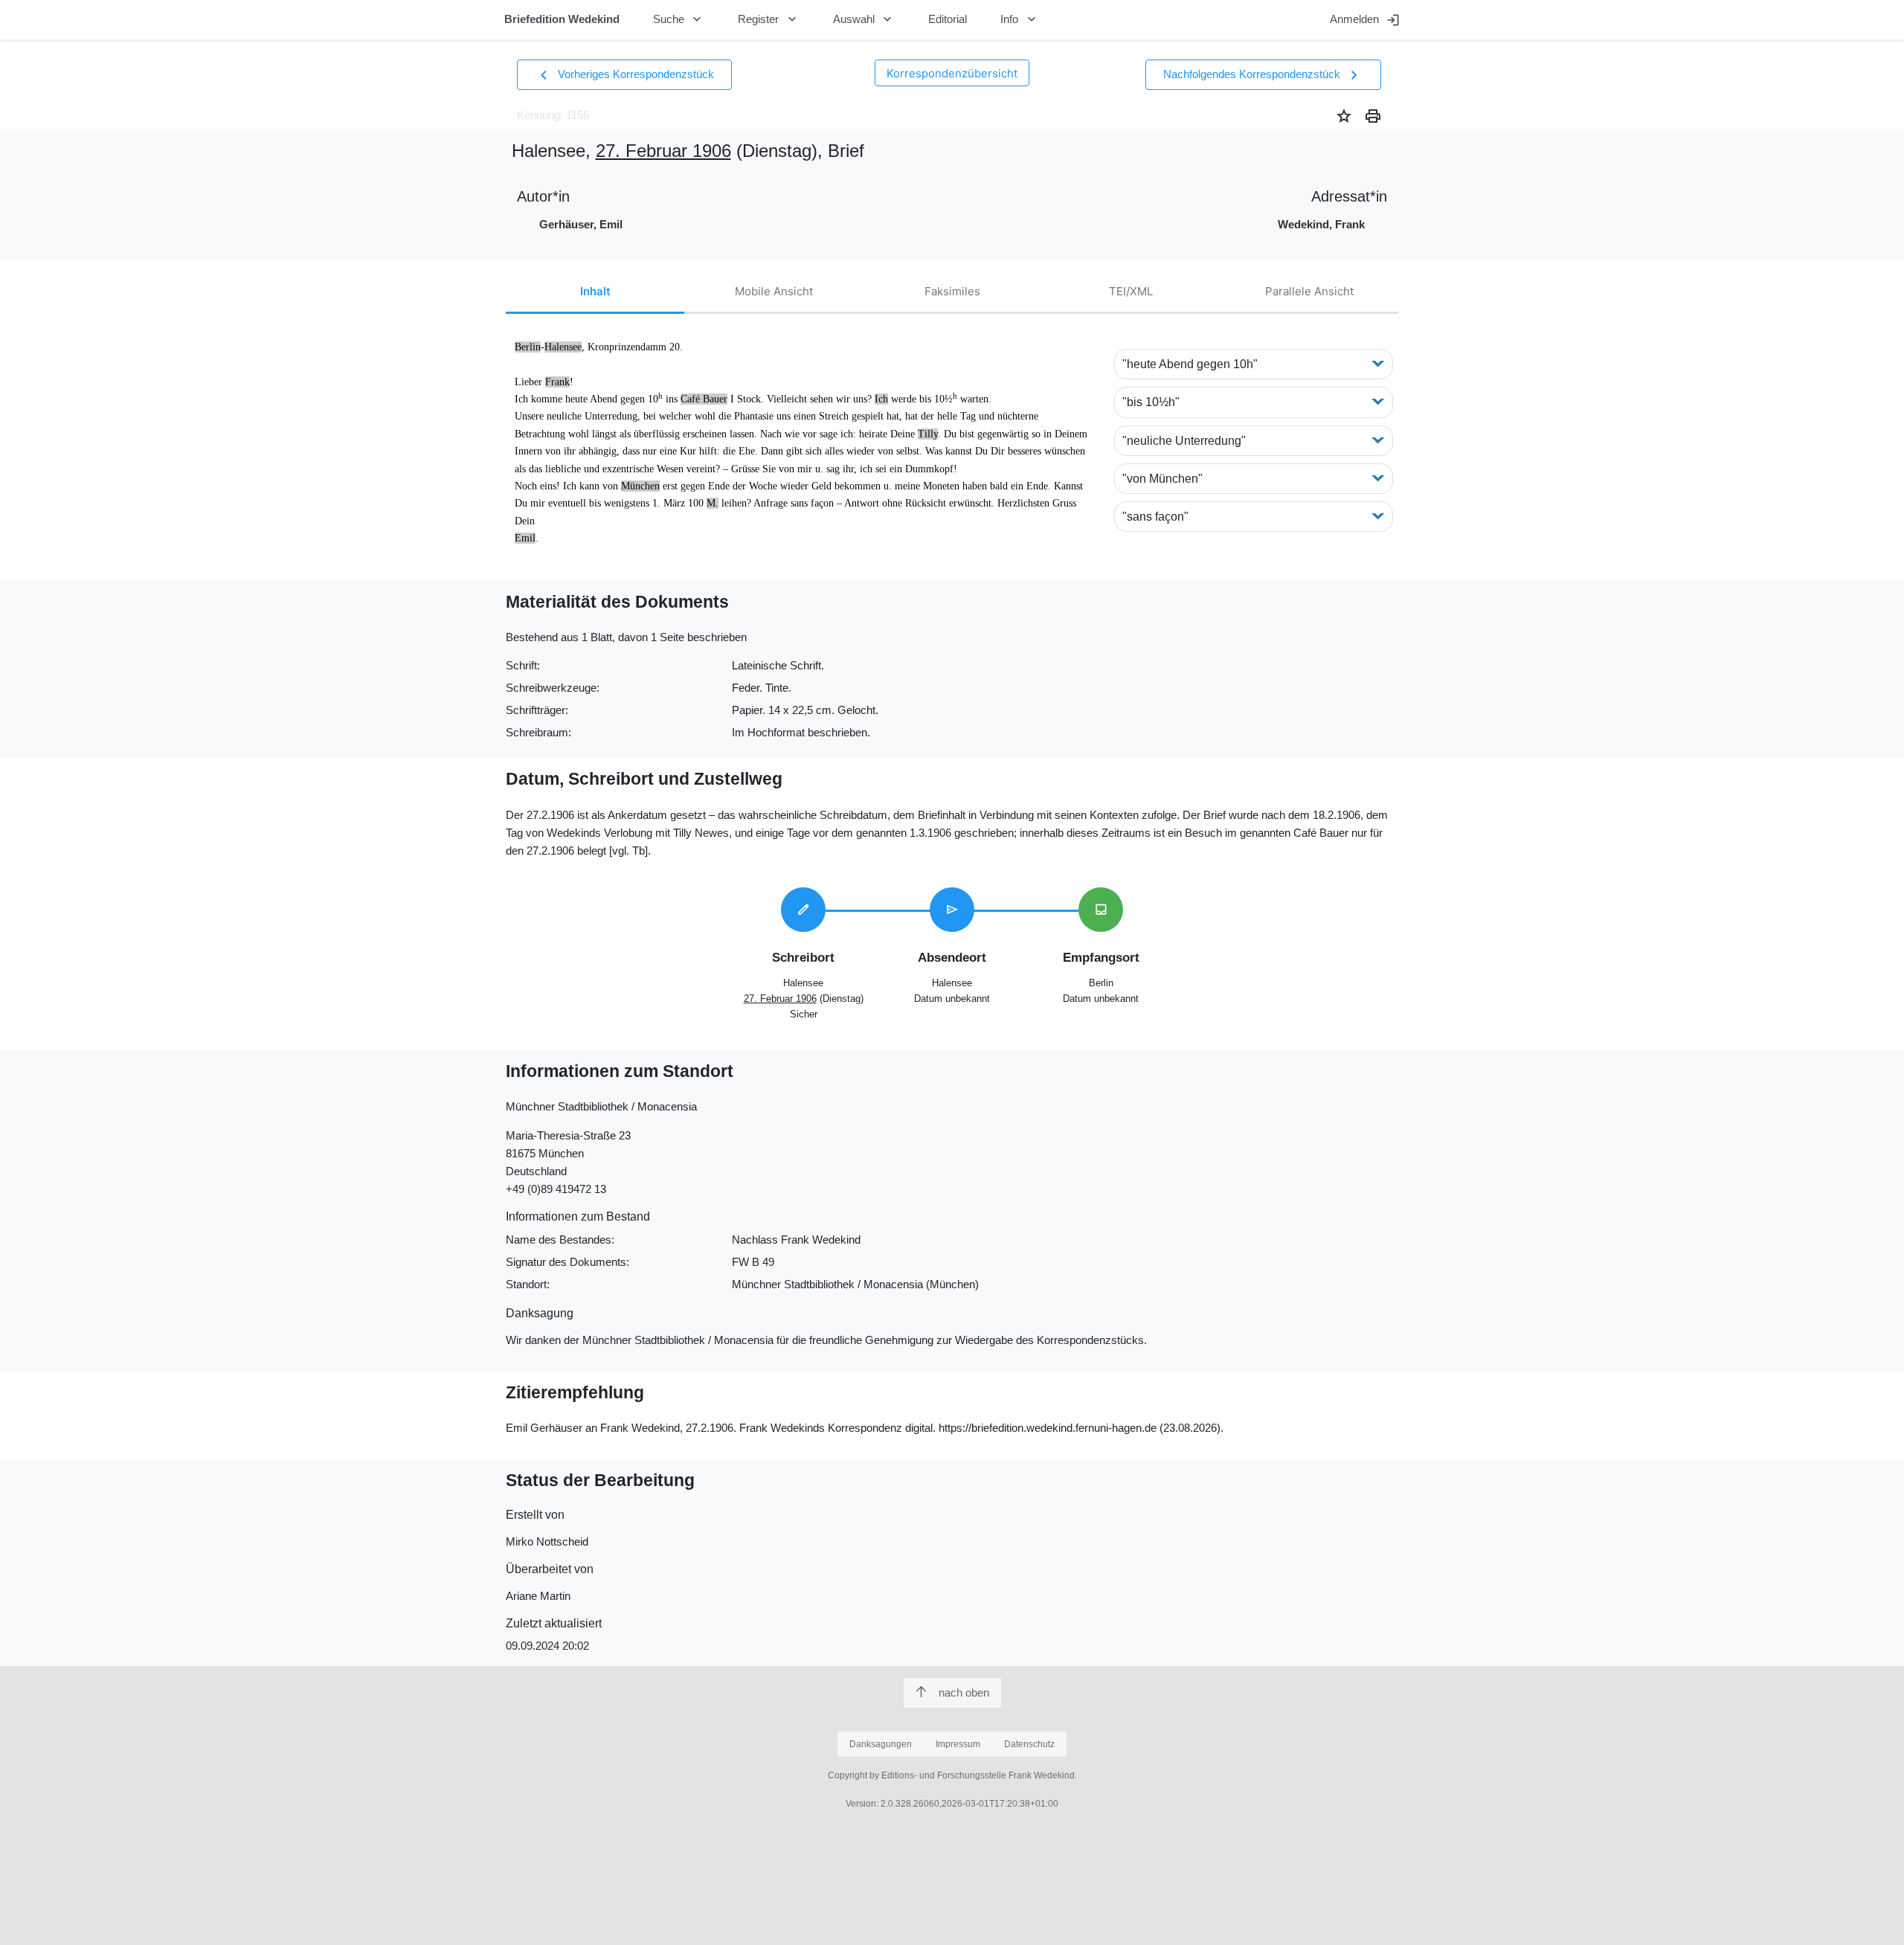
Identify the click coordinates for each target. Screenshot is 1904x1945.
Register (769, 19)
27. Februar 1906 (663, 151)
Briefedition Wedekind (562, 19)
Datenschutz (1029, 1744)
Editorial (948, 19)
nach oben (964, 1692)
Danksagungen (881, 1744)
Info (1020, 19)
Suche (679, 19)
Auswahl (864, 19)
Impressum (958, 1744)
